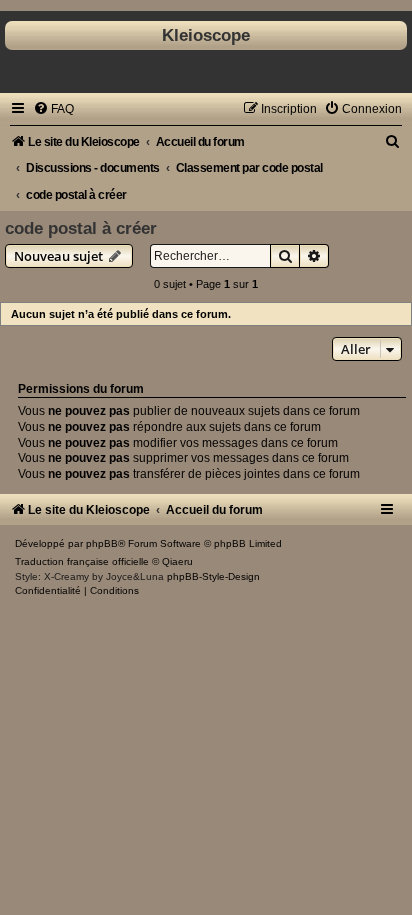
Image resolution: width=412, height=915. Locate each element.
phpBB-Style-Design (213, 576)
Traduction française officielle (82, 561)
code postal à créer (81, 228)
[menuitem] (53, 109)
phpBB (102, 543)
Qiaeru (177, 561)
